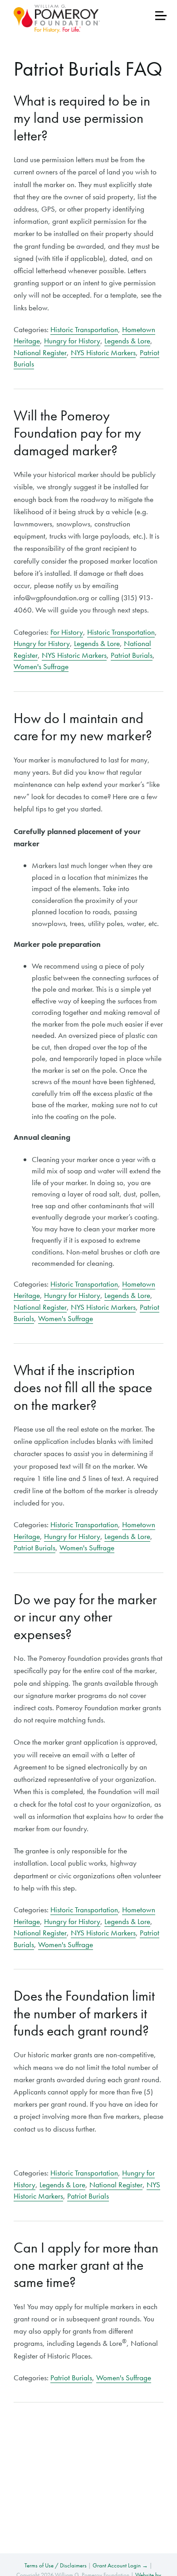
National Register (40, 352)
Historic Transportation (84, 329)
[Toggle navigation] (161, 16)
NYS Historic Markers (103, 352)
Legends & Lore (127, 341)
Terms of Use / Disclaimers (56, 2565)
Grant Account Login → (120, 2565)
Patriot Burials (132, 655)
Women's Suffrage (41, 666)
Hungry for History (72, 341)
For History (67, 632)
